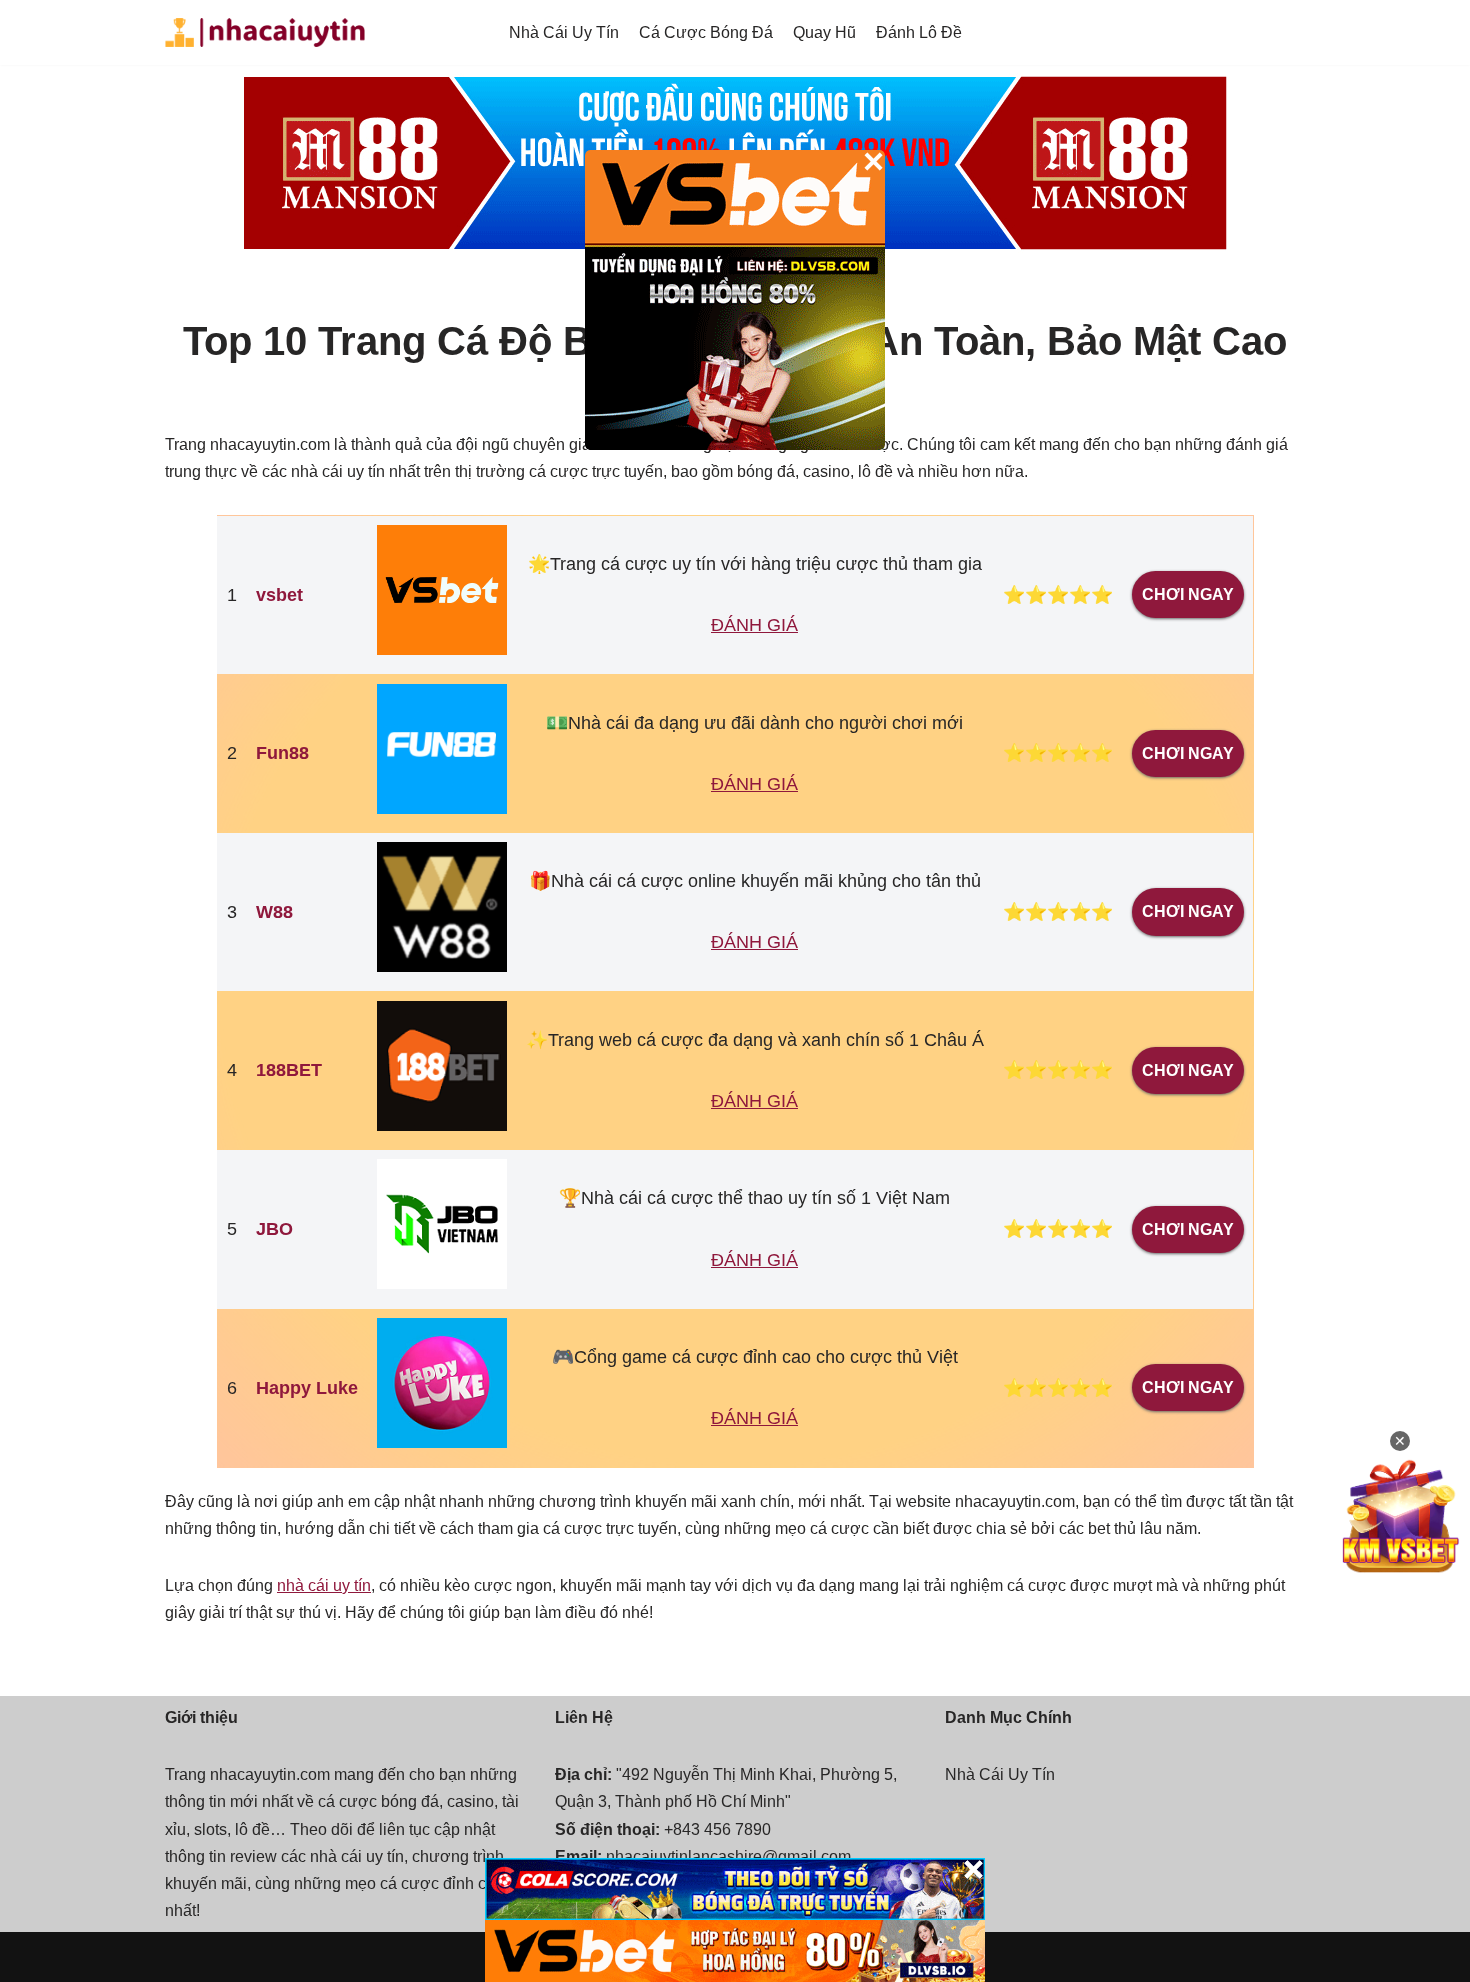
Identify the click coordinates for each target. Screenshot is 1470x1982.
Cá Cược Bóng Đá (706, 32)
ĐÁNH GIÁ (754, 625)
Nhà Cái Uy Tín (564, 32)
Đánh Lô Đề (919, 32)
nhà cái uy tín (324, 1585)
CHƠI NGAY (1188, 594)
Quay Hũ (824, 32)
